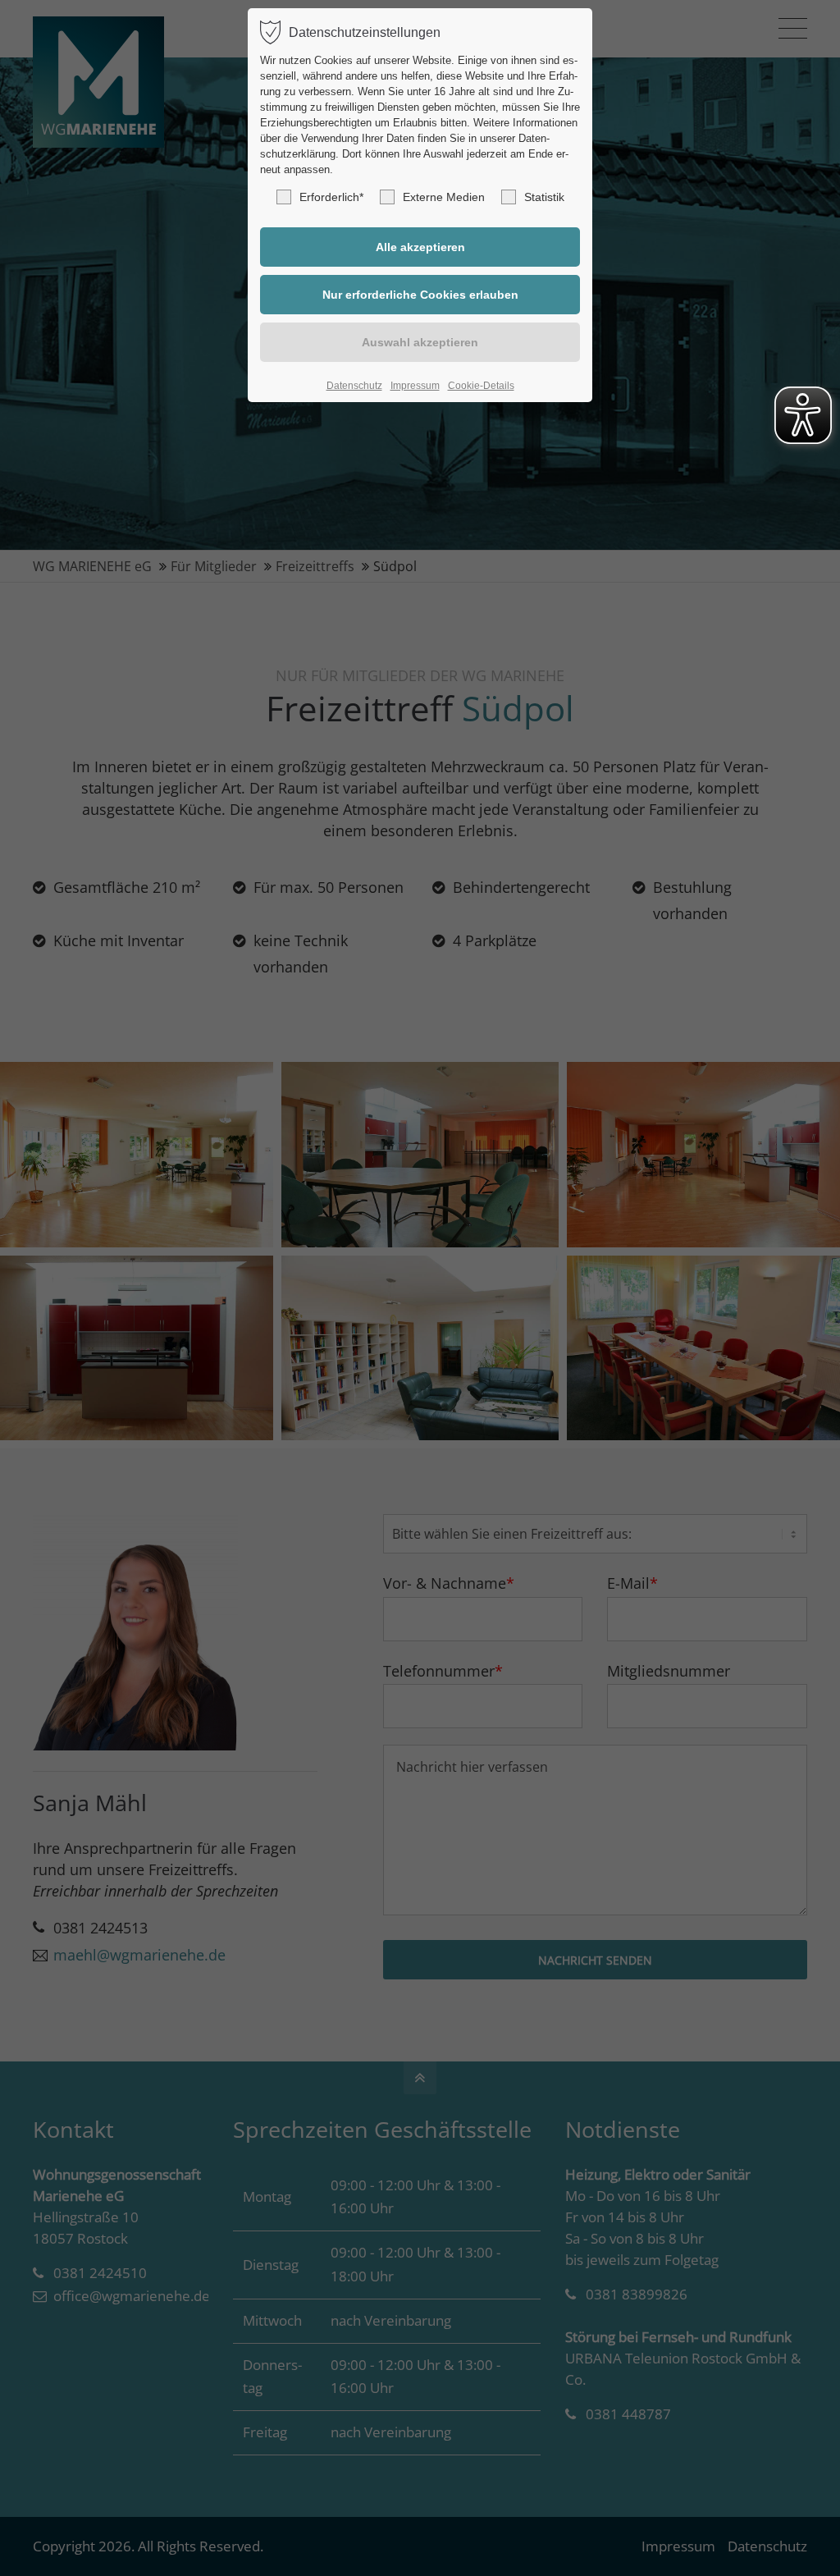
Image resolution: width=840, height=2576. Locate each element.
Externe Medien (444, 197)
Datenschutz (354, 386)
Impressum (415, 386)
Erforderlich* (331, 197)
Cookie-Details (481, 386)
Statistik (544, 197)
